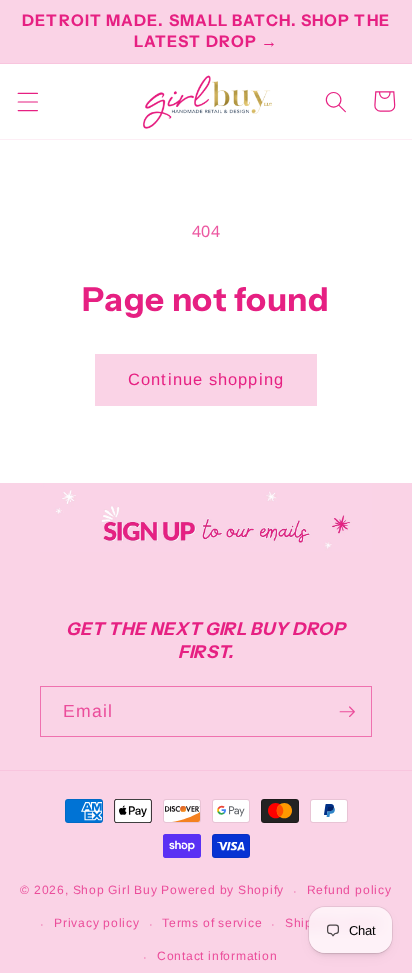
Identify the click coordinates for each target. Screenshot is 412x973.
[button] (27, 101)
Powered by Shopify (222, 891)
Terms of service (212, 923)
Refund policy (349, 890)
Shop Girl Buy (115, 891)
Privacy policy (97, 923)
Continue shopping (206, 379)
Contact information (217, 956)
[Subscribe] (347, 712)
